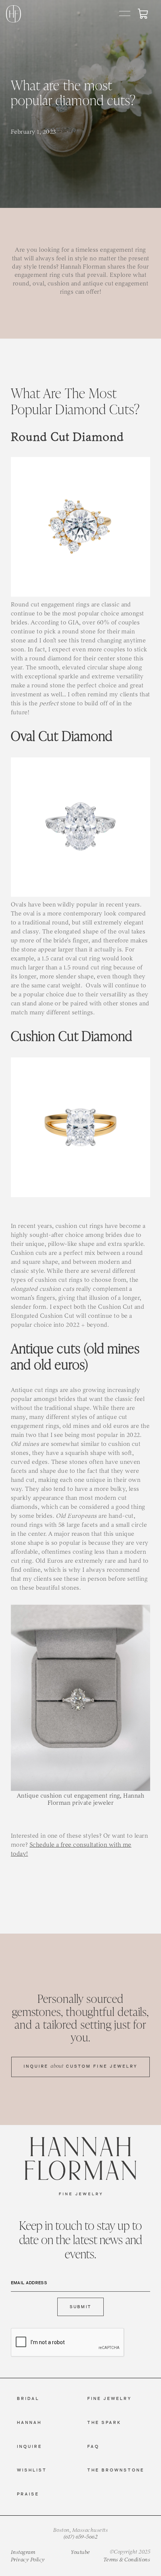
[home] (14, 14)
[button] (125, 14)
